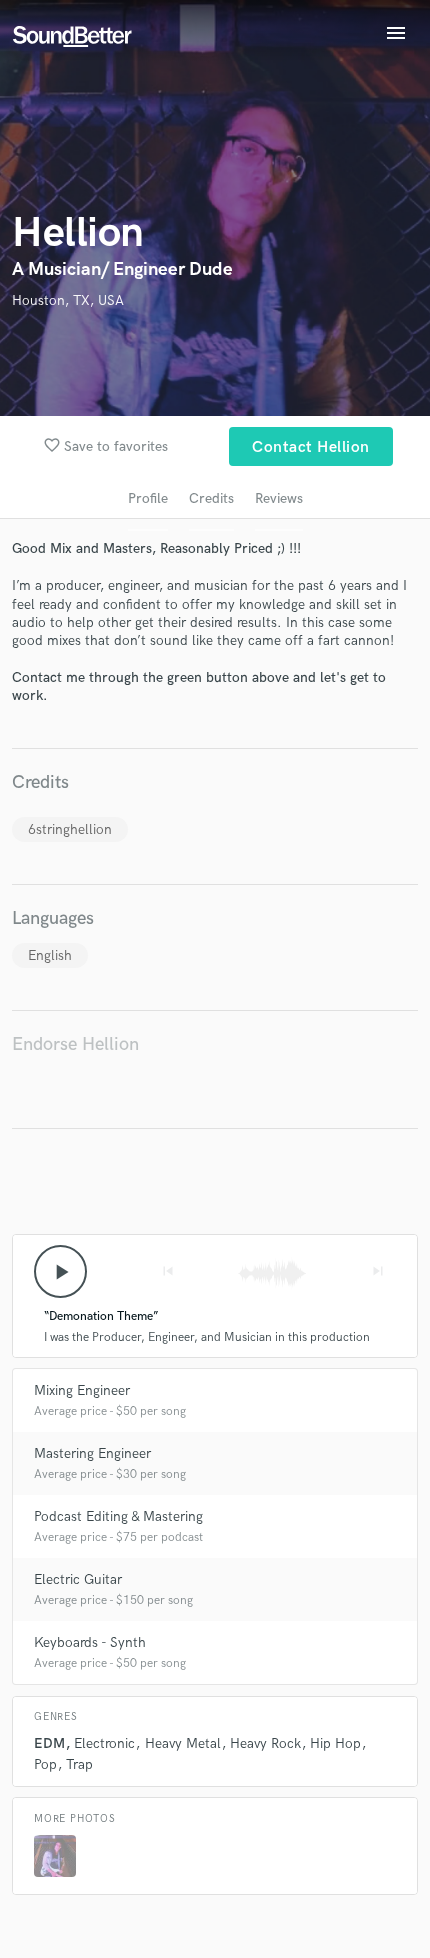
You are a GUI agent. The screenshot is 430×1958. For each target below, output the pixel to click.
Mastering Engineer (92, 1453)
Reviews (279, 498)
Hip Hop (335, 1743)
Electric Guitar (78, 1579)
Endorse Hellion (75, 1044)
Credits (211, 498)
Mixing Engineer (82, 1390)
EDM (49, 1743)
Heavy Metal (183, 1743)
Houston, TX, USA (68, 300)
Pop (45, 1764)
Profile (148, 498)
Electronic (104, 1743)
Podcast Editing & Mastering (118, 1516)
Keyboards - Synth (90, 1642)
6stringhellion (70, 829)
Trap (79, 1764)
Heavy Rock (265, 1743)
